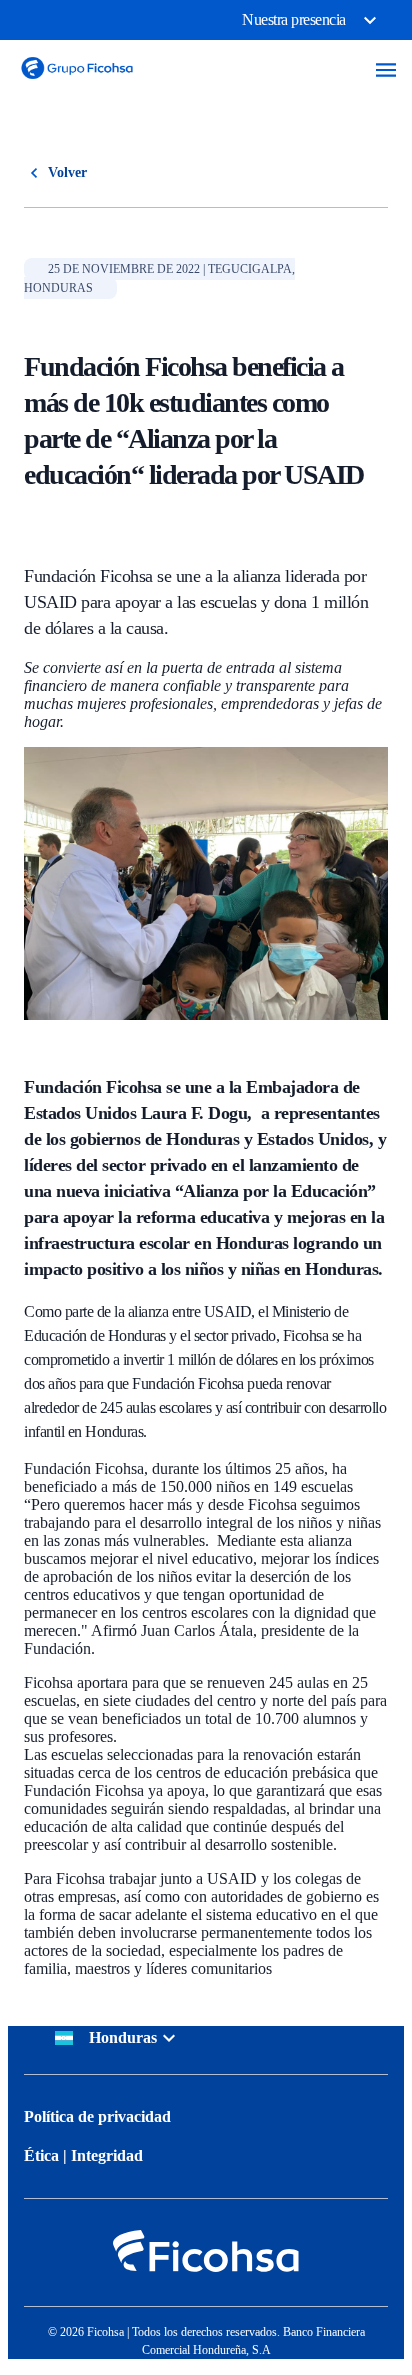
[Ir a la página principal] (77, 83)
